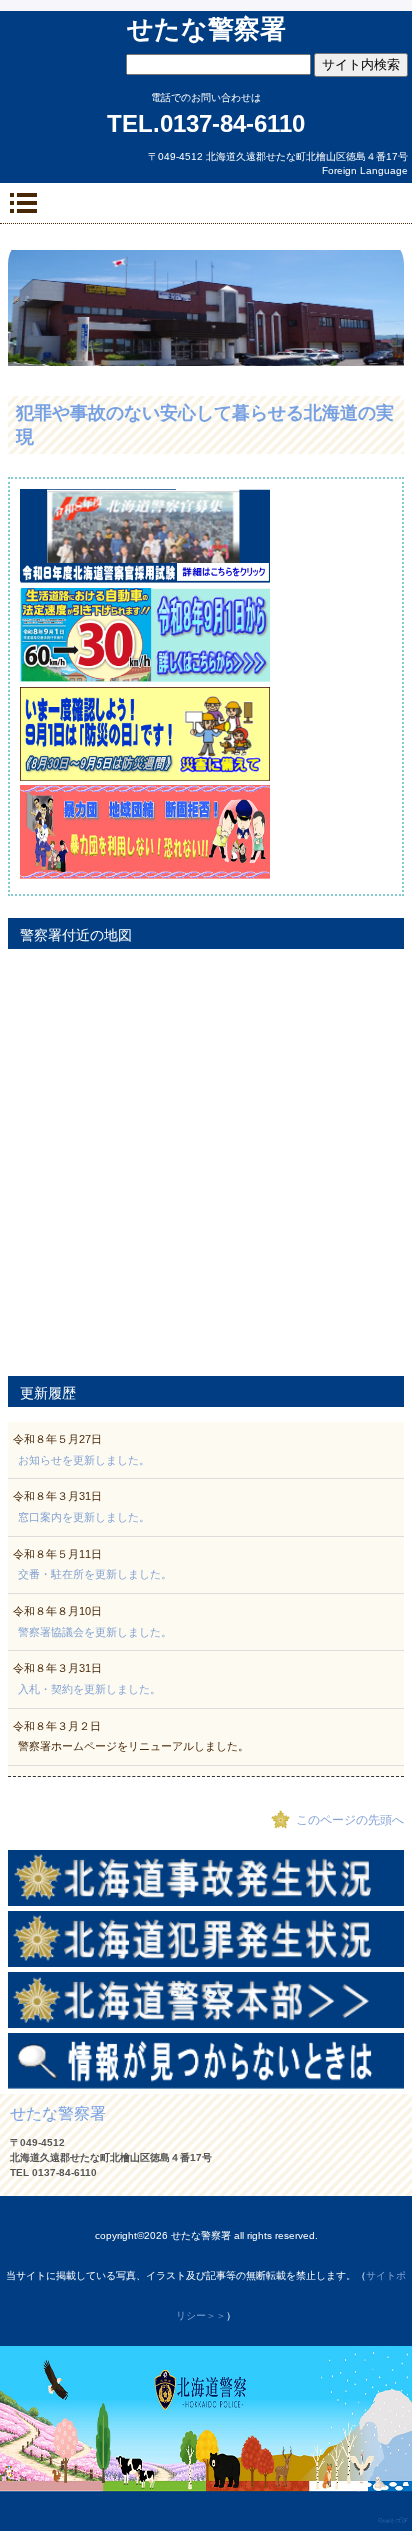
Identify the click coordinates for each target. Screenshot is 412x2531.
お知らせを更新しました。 (84, 1460)
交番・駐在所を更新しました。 (95, 1574)
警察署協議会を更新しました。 (95, 1632)
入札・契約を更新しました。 (89, 1689)
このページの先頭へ (350, 1820)
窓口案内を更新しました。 (84, 1517)
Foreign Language (365, 170)
